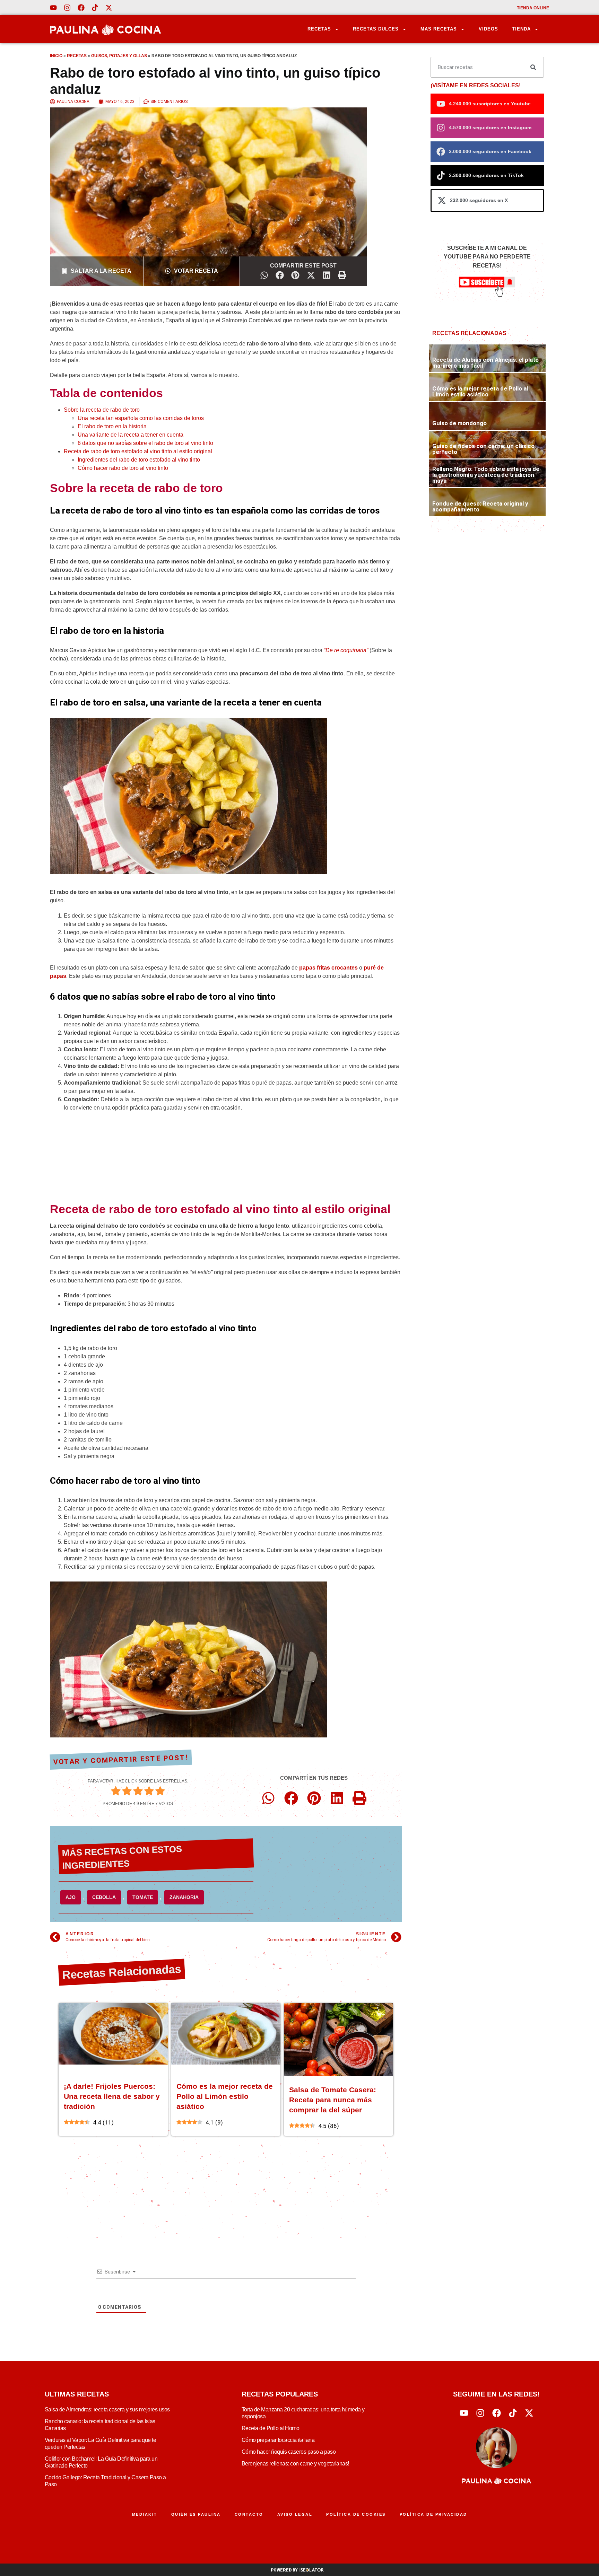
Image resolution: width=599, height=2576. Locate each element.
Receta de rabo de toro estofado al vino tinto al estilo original (138, 451)
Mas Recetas (439, 29)
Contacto (249, 2514)
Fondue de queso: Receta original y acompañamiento (480, 506)
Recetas (319, 29)
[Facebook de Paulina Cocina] (81, 8)
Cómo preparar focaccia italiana (278, 2440)
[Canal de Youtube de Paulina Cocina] (53, 8)
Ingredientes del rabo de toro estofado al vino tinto (139, 460)
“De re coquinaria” (346, 650)
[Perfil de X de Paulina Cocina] (109, 8)
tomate (143, 1897)
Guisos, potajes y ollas (119, 56)
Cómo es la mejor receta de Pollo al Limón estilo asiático (225, 2096)
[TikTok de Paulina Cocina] (95, 8)
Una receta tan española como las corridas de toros (141, 418)
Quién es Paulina (196, 2514)
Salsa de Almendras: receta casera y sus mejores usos (107, 2409)
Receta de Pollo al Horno (271, 2428)
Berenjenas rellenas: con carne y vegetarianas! (295, 2464)
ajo (71, 1897)
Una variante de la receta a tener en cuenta (131, 435)
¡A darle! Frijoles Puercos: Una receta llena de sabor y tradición (112, 2096)
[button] (264, 275)
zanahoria (184, 1897)
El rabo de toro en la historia (112, 426)
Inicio (56, 56)
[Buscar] (533, 67)
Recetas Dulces (376, 29)
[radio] (116, 1792)
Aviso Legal (295, 2514)
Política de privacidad (433, 2514)
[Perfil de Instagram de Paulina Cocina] (67, 8)
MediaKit (145, 2514)
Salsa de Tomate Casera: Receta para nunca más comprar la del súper (333, 2100)
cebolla (104, 1897)
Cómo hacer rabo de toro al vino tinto (123, 468)
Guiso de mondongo (459, 423)
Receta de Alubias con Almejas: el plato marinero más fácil (485, 363)
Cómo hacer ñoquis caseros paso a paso (289, 2452)
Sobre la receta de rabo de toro (102, 410)
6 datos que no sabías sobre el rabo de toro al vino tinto (145, 443)
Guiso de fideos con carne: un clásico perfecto (483, 449)
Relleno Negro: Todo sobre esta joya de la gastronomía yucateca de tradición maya (486, 475)
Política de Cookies (356, 2514)
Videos (488, 29)
